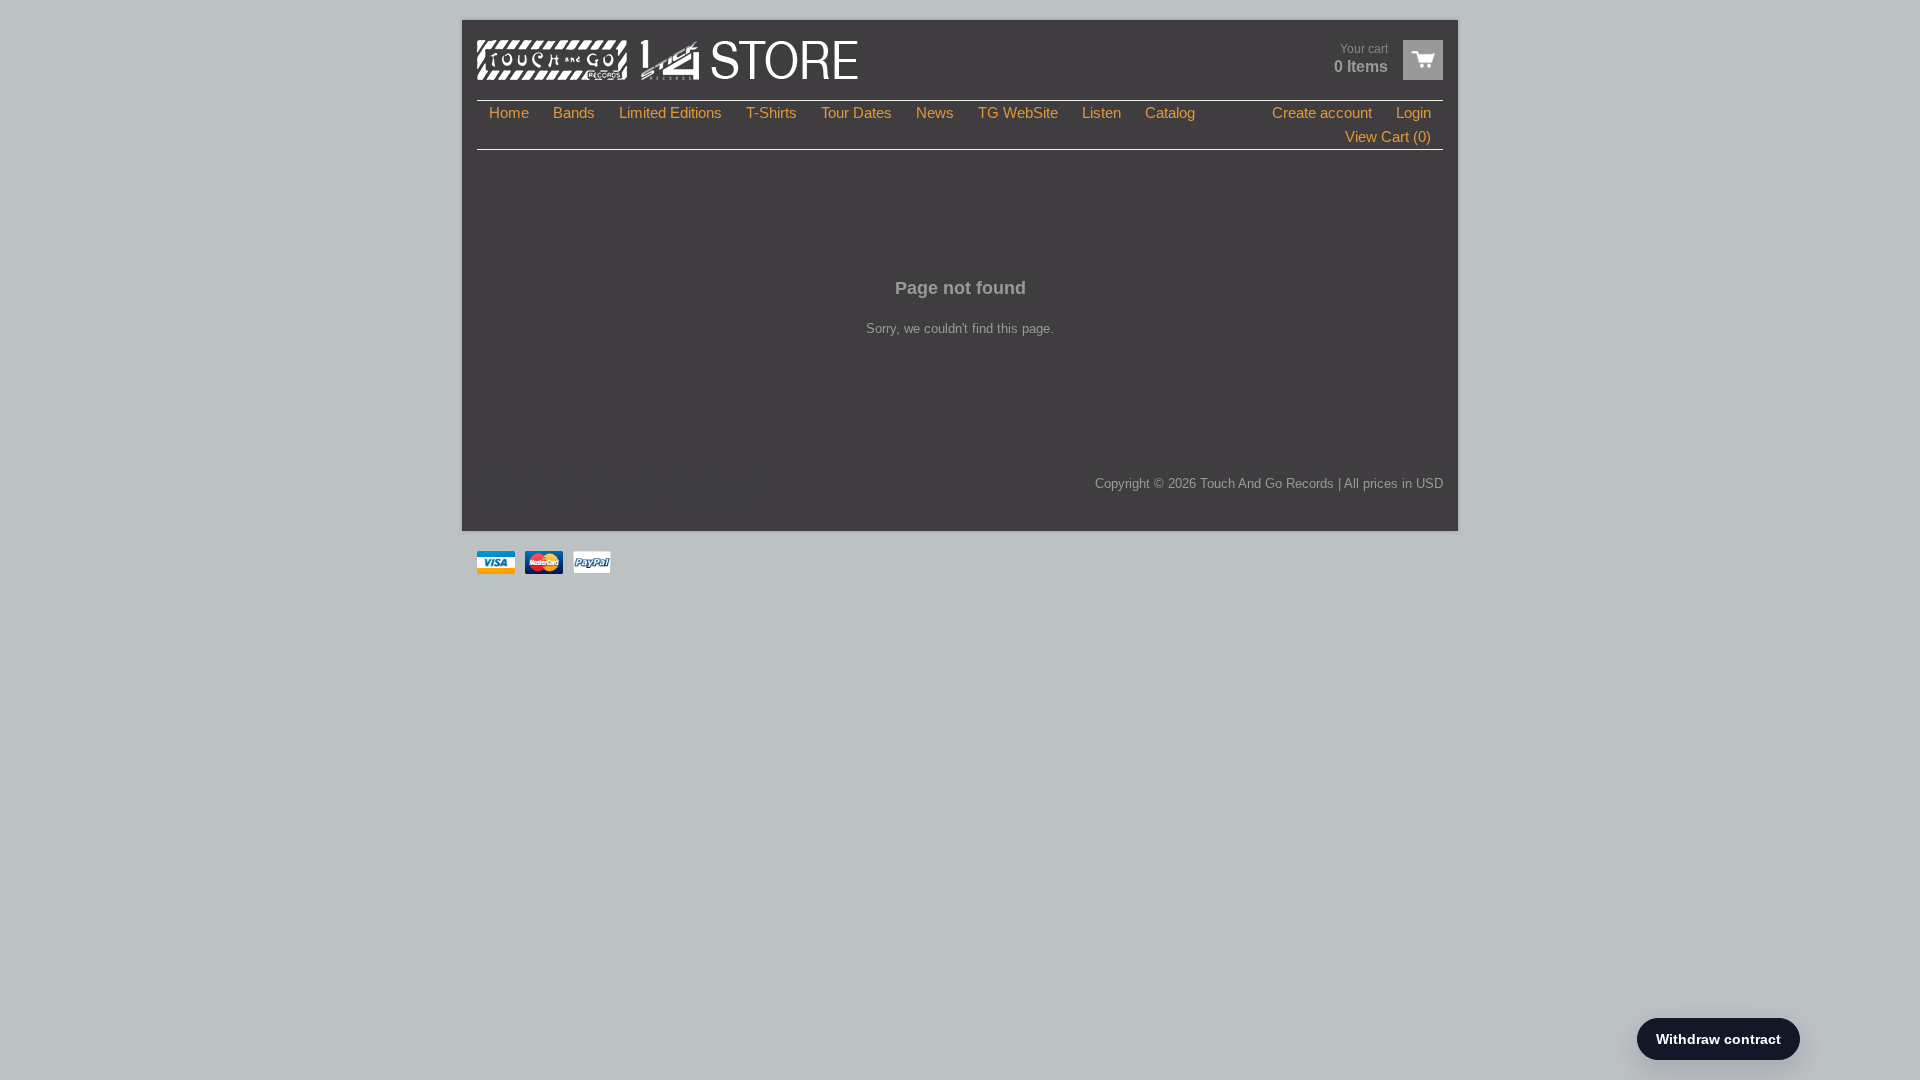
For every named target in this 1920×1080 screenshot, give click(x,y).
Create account (1322, 112)
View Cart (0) (1388, 136)
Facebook (530, 490)
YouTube (604, 490)
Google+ (567, 490)
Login (1413, 112)
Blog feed (752, 490)
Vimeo (641, 490)
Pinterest (715, 490)
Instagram (678, 490)
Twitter (493, 490)
